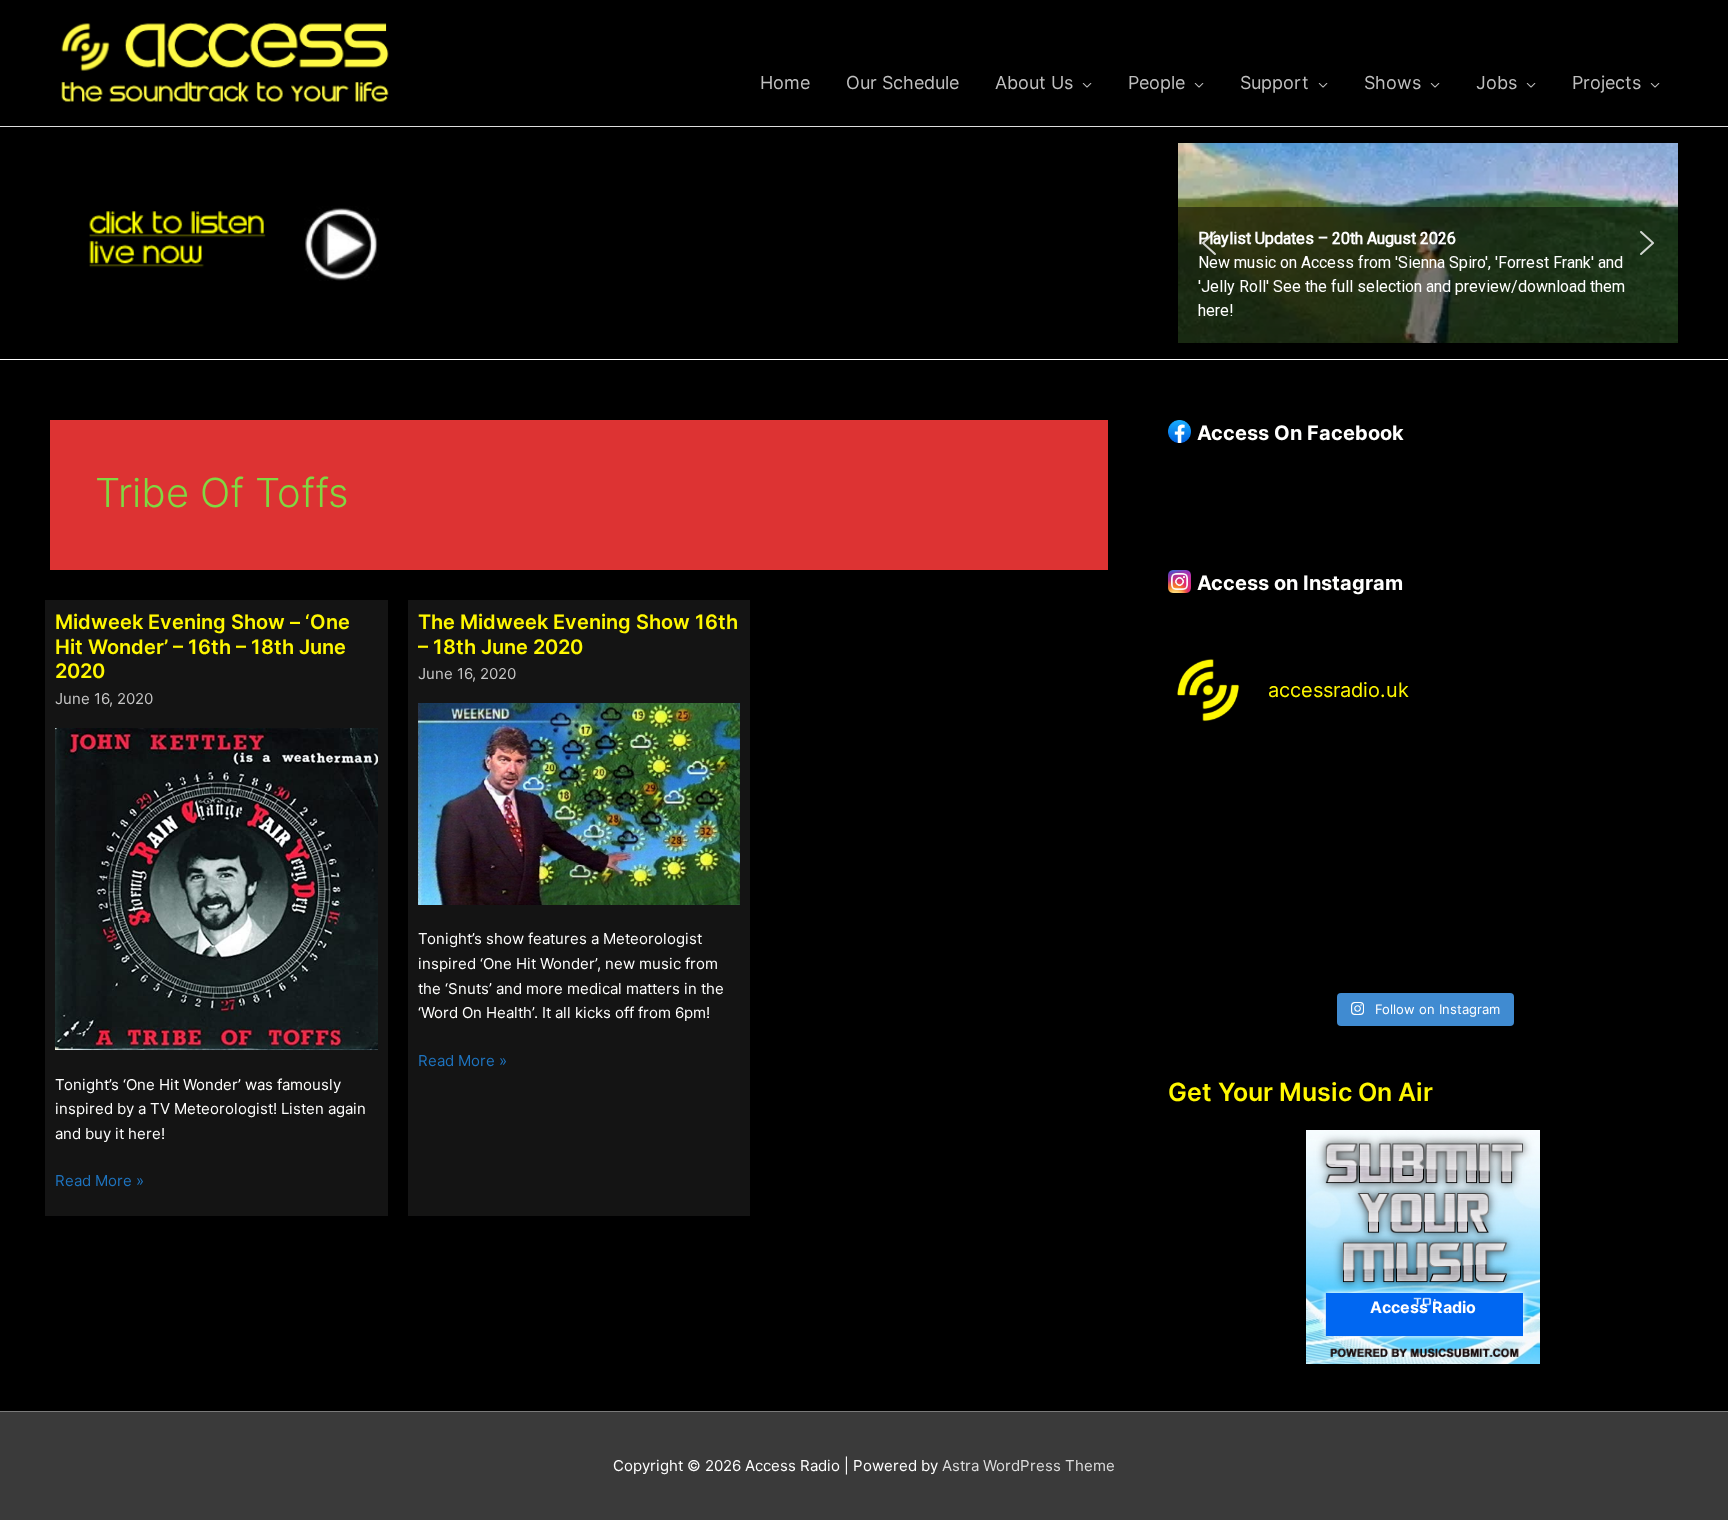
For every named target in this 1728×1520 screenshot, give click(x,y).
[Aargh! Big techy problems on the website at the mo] (1358, 787)
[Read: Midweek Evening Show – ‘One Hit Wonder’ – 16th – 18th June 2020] (216, 887)
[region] (1428, 243)
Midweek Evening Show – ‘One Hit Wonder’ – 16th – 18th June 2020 (202, 646)
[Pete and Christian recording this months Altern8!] (1488, 787)
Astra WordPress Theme (1028, 1465)
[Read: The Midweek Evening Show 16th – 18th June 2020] (579, 802)
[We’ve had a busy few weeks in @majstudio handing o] (1228, 787)
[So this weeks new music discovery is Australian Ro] (1618, 864)
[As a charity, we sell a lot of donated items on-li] (1228, 941)
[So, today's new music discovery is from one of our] (1618, 787)
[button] (1428, 243)
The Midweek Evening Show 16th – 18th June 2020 (578, 634)
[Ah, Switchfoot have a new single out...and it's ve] (1228, 864)
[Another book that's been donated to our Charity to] (1358, 864)
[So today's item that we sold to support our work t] (1488, 864)
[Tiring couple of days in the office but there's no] (1358, 941)
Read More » (99, 1182)
